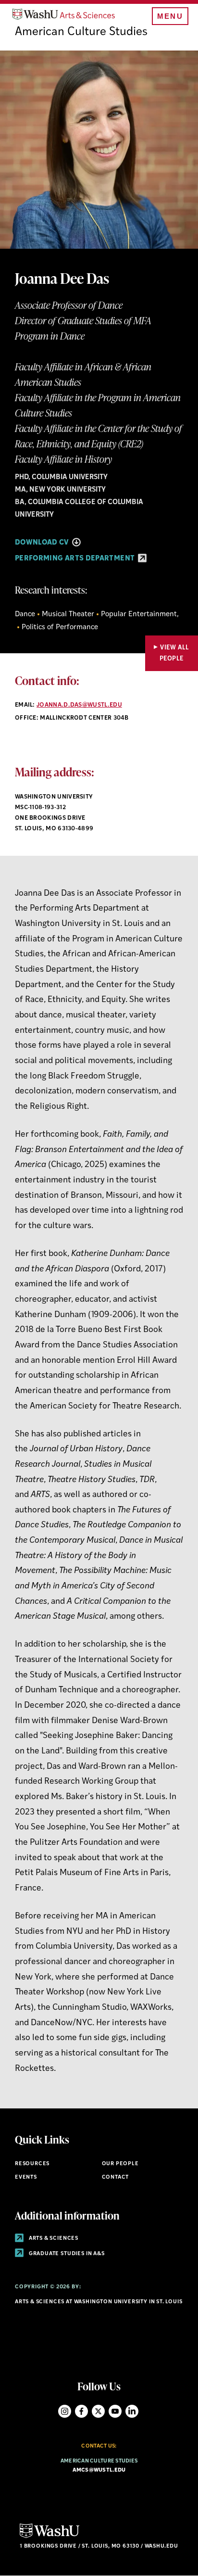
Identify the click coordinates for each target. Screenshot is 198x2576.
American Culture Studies (81, 32)
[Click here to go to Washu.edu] (49, 2537)
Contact (116, 2177)
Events (26, 2177)
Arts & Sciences (53, 2239)
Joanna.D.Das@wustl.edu (79, 705)
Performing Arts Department (76, 559)
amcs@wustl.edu (99, 2470)
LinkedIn (132, 2411)
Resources (32, 2164)
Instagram (65, 2411)
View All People (174, 653)
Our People (120, 2164)
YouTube (115, 2411)
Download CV (43, 543)
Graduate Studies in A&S (66, 2254)
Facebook (81, 2411)
